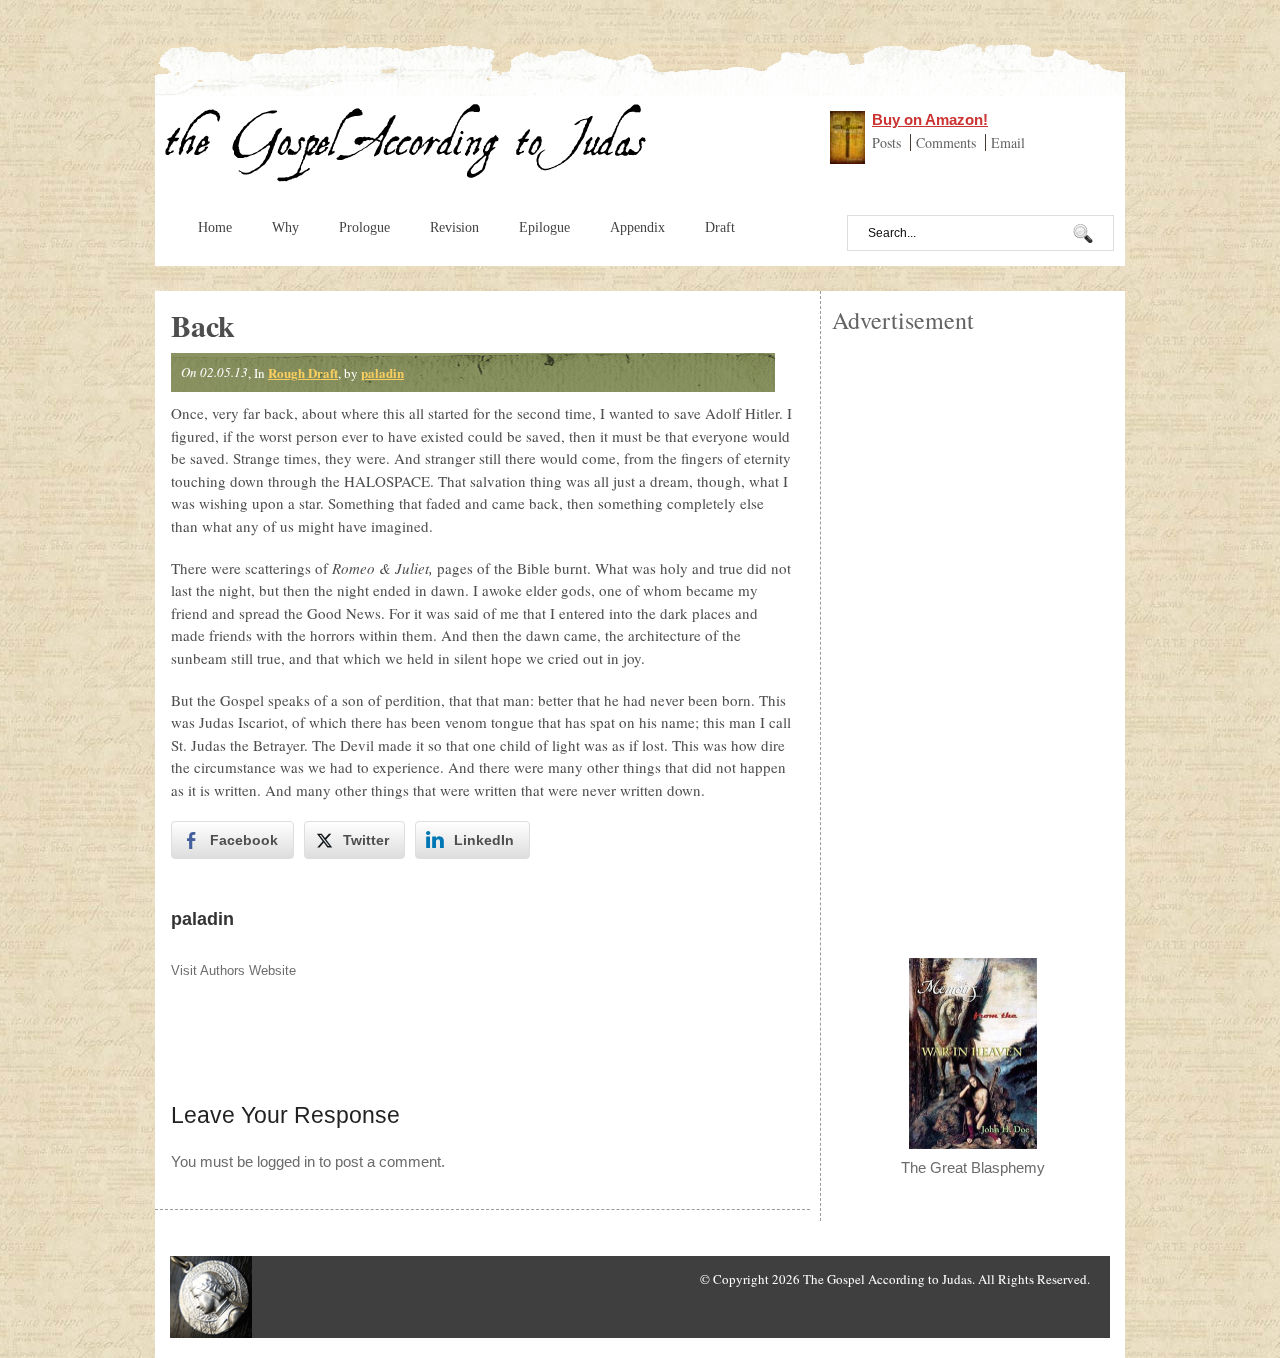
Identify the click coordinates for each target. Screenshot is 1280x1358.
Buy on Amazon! (930, 119)
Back (203, 325)
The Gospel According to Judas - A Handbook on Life (406, 148)
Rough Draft (303, 372)
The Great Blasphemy (973, 1167)
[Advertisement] (973, 636)
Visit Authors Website (233, 970)
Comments (948, 142)
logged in (286, 1161)
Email (1008, 142)
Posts (888, 142)
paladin (382, 372)
